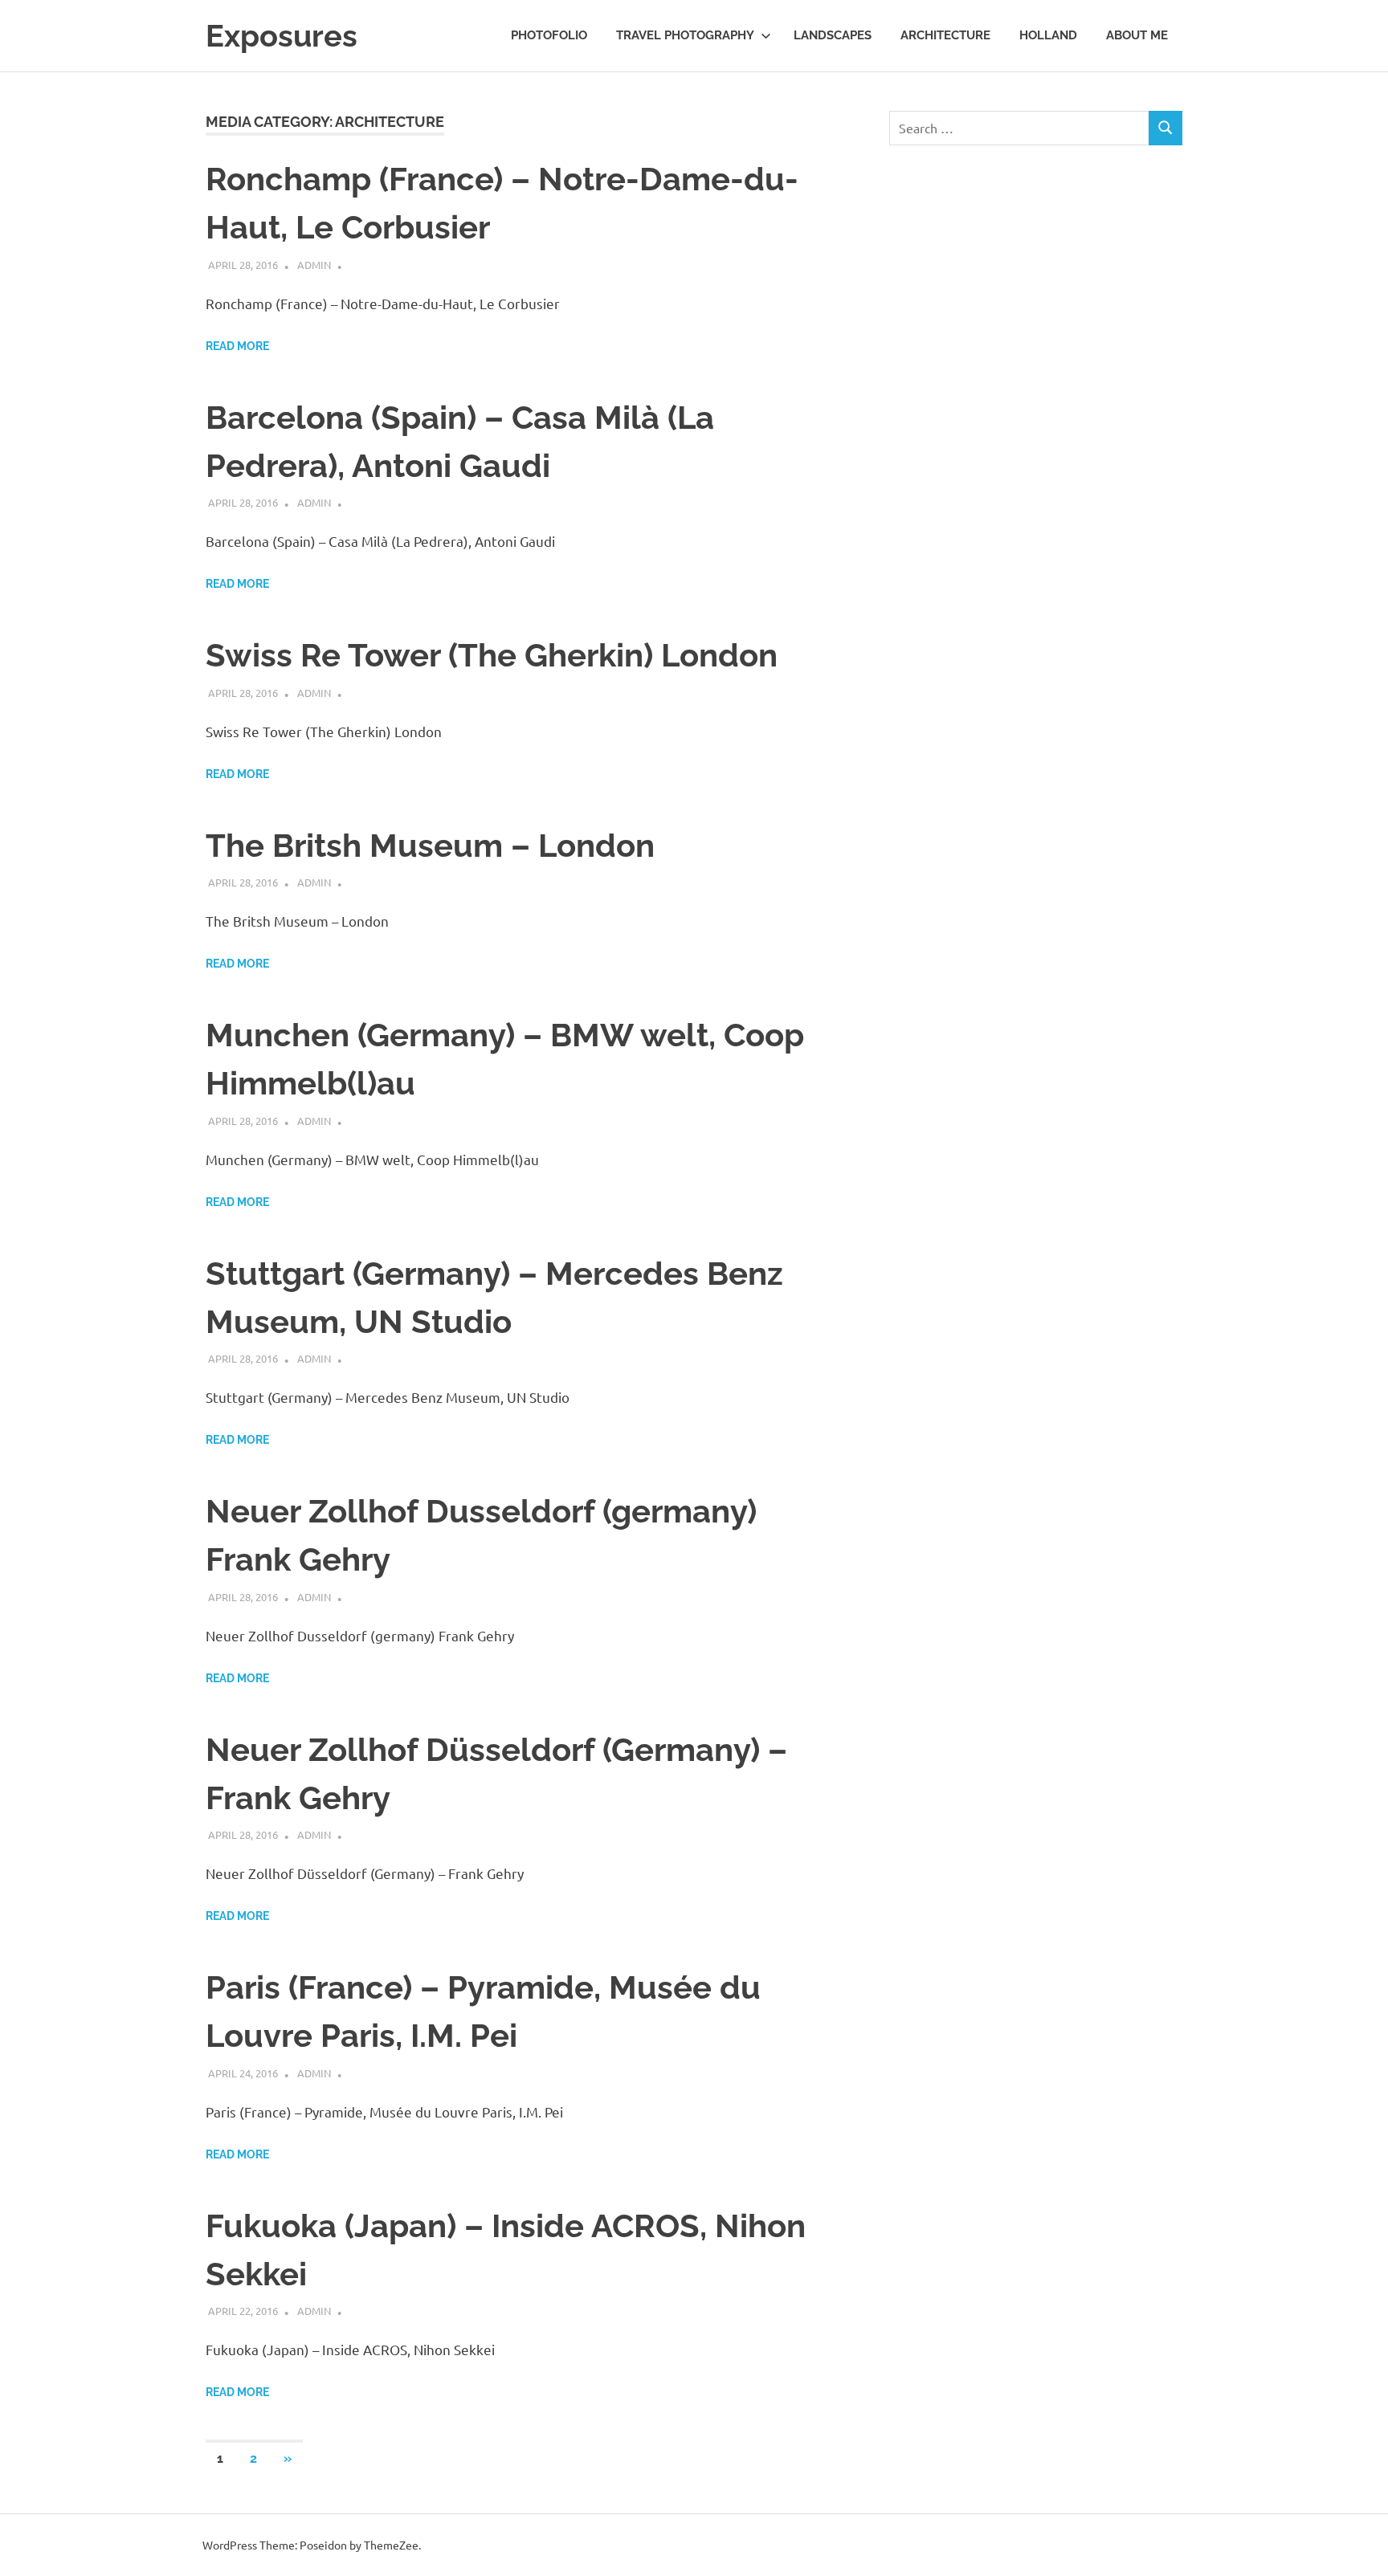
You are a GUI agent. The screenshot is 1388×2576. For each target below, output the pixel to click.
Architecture (945, 35)
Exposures (282, 36)
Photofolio (549, 35)
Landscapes (833, 35)
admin (314, 265)
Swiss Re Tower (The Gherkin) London (492, 655)
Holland (1048, 35)
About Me (1137, 35)
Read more (237, 346)
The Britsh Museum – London (430, 845)
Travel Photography (685, 35)
